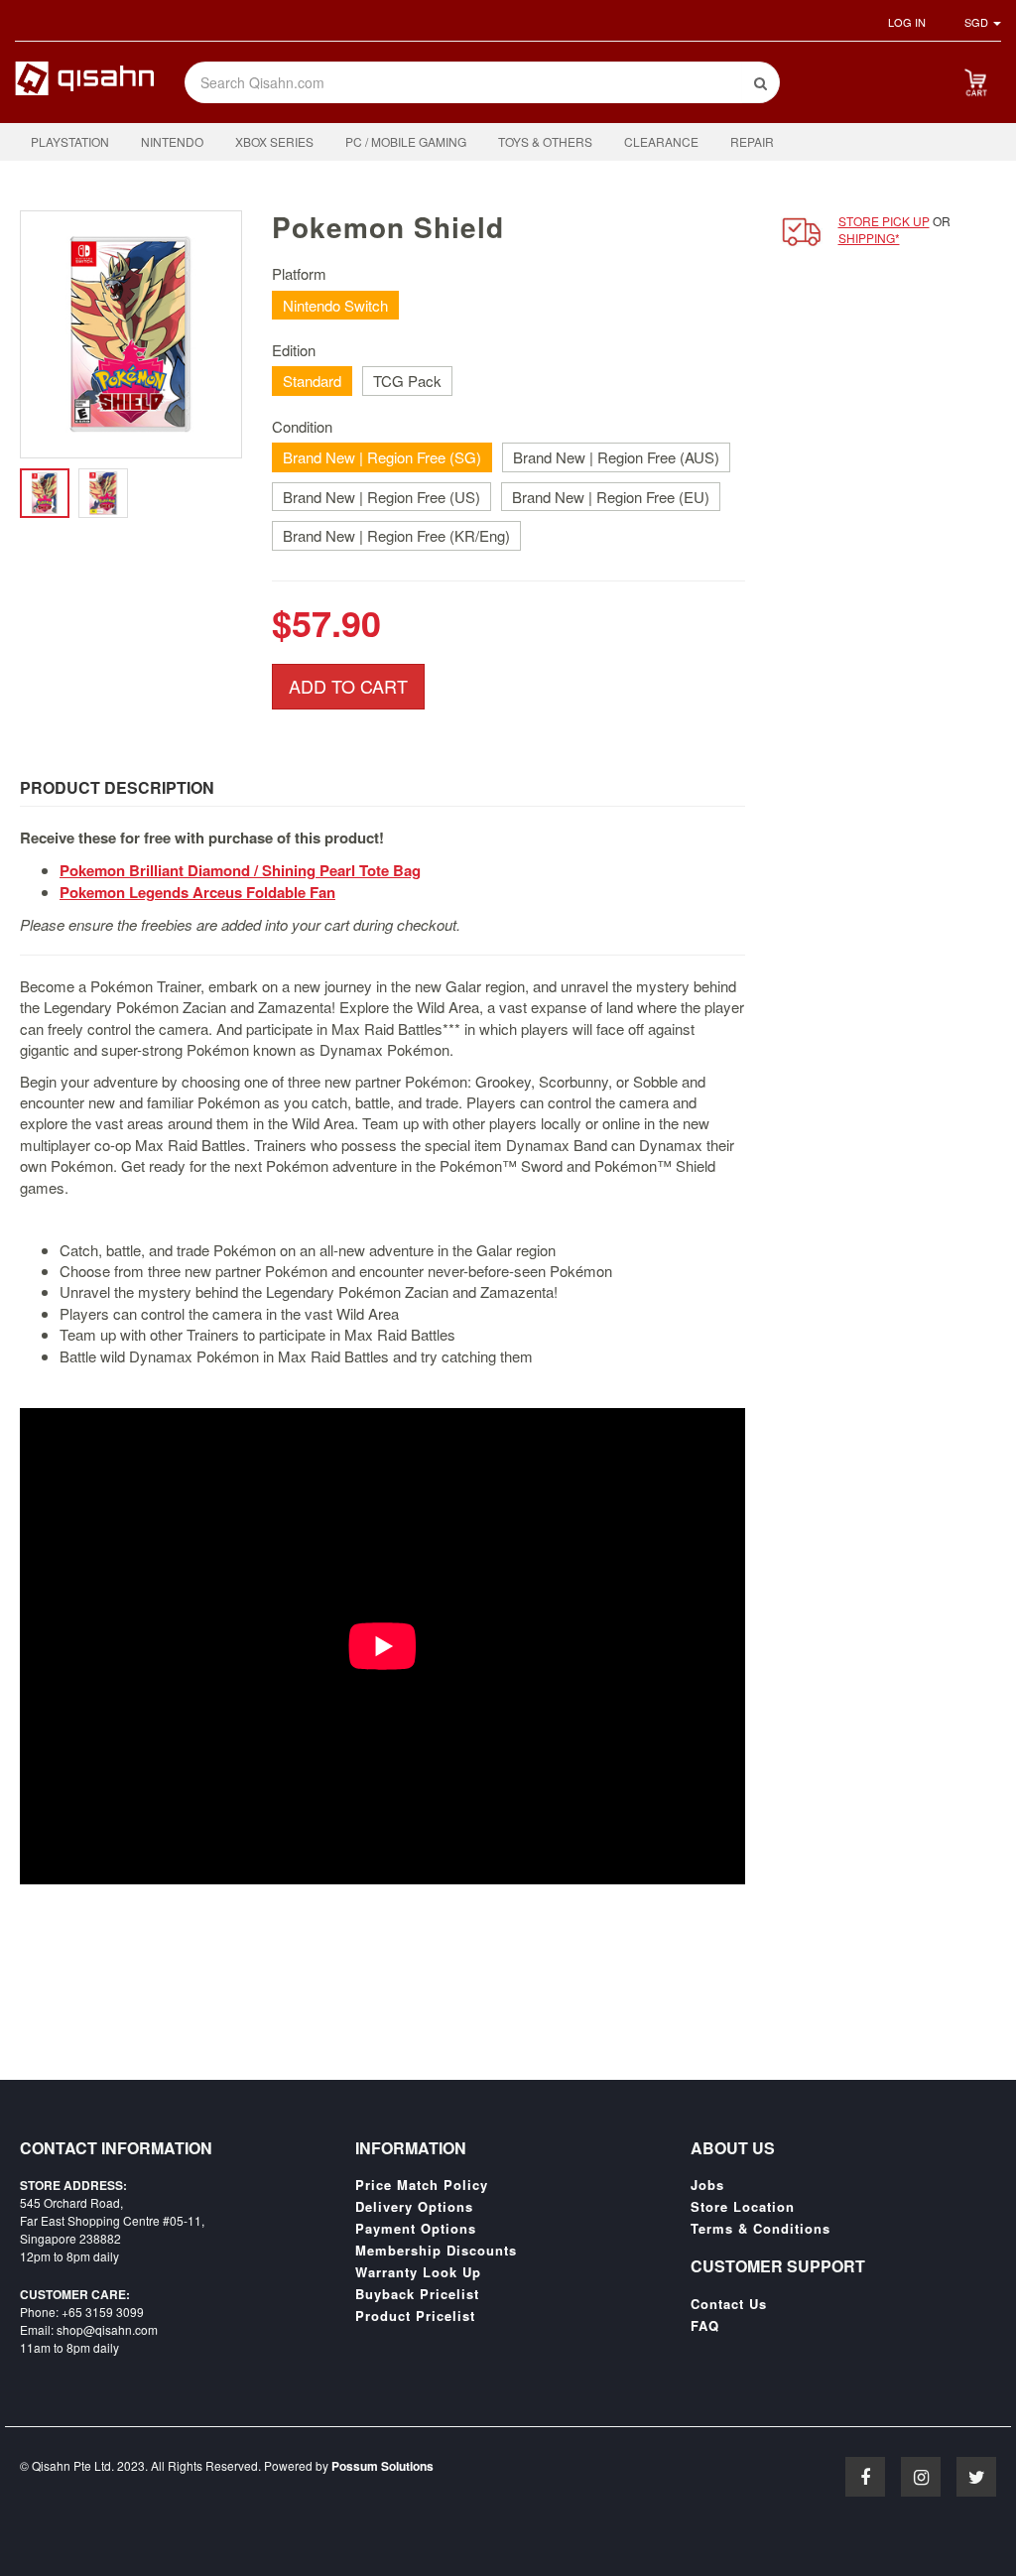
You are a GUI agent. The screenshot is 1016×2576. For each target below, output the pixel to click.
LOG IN (907, 22)
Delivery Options (414, 2207)
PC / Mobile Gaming (406, 141)
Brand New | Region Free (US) (381, 497)
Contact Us (729, 2304)
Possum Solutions (382, 2466)
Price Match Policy (422, 2185)
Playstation (70, 141)
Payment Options (416, 2229)
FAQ (705, 2326)
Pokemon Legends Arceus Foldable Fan (197, 892)
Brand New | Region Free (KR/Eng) (396, 535)
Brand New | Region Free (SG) (382, 457)
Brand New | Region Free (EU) (611, 497)
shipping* (869, 238)
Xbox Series (274, 141)
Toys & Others (545, 141)
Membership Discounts (436, 2251)
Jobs (707, 2185)
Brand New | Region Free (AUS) (616, 457)
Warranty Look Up (418, 2272)
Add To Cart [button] (348, 686)
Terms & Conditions (761, 2229)
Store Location (743, 2207)
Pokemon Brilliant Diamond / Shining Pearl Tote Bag (240, 870)
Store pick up (884, 221)
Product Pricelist (415, 2316)
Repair (752, 141)
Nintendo (172, 141)
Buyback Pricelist (417, 2294)
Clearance (661, 141)
